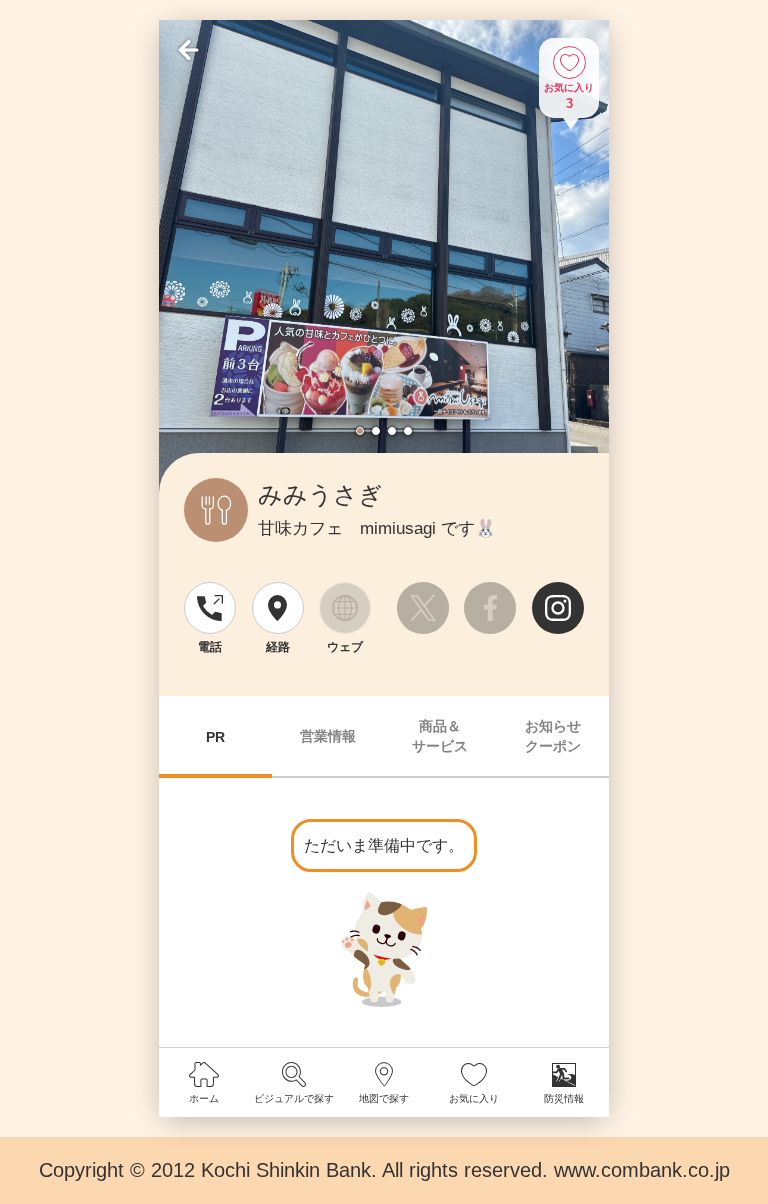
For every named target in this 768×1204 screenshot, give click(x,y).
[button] (360, 431)
